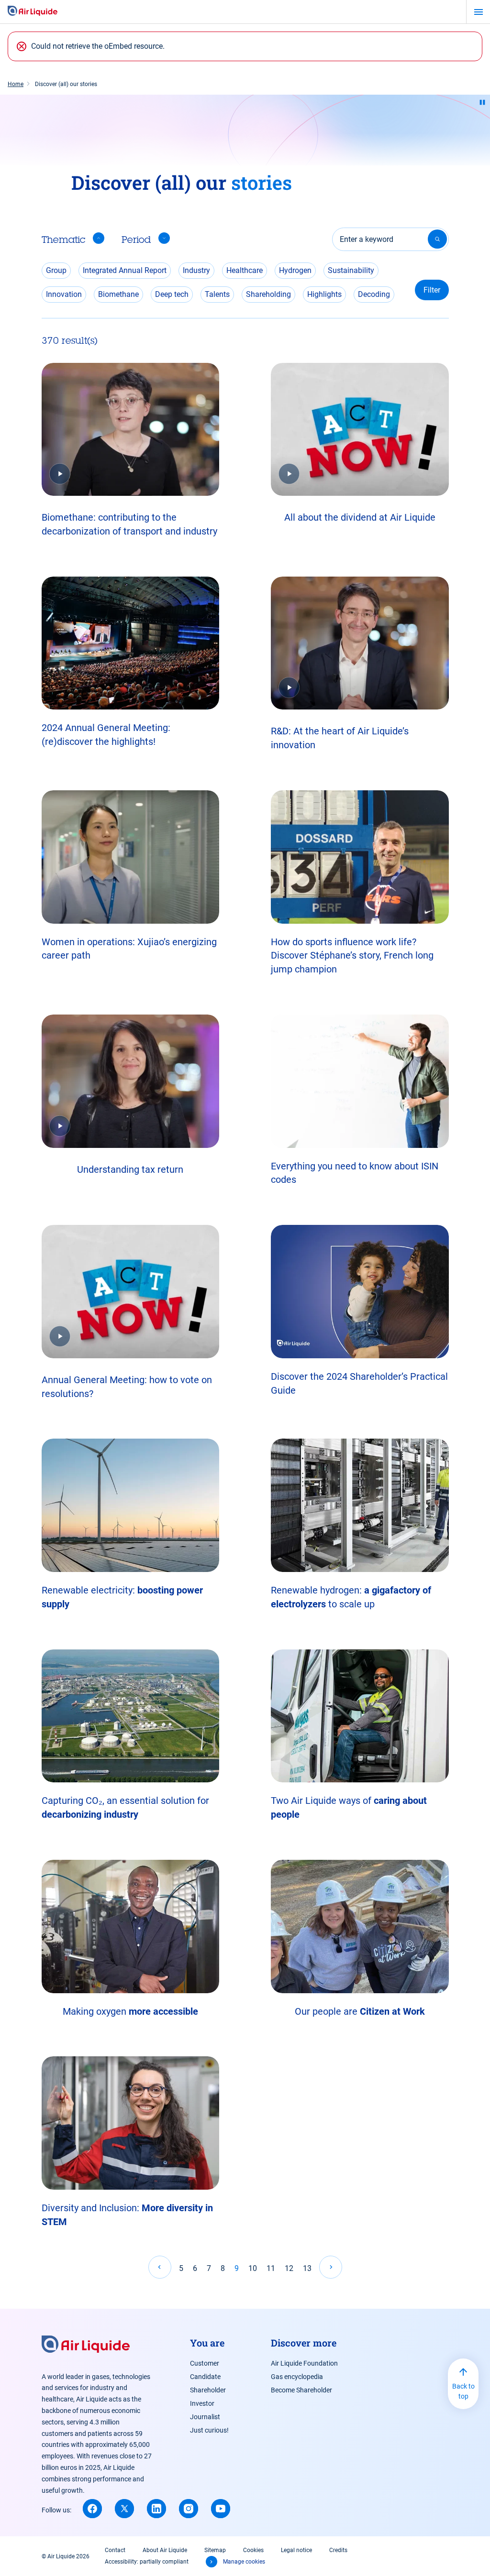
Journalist (205, 2417)
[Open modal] (131, 430)
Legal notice (296, 2550)
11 (271, 2268)
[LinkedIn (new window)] (156, 2509)
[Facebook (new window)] (92, 2509)
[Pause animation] (482, 102)
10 (253, 2268)
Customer (205, 2363)
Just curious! (209, 2430)
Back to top (463, 2391)
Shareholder (208, 2390)
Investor (202, 2403)
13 (307, 2268)
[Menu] (478, 12)
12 (289, 2268)
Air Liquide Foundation (304, 2363)
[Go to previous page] (160, 2267)
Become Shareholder (301, 2390)
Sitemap (215, 2550)
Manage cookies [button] (244, 2562)
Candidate (205, 2377)
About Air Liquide (165, 2550)
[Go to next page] (331, 2267)
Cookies (253, 2550)
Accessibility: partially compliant (147, 2562)
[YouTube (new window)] (221, 2509)
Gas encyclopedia (297, 2377)
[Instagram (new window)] (189, 2509)
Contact (115, 2550)
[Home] (33, 11)
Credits (338, 2550)
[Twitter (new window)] (124, 2509)
